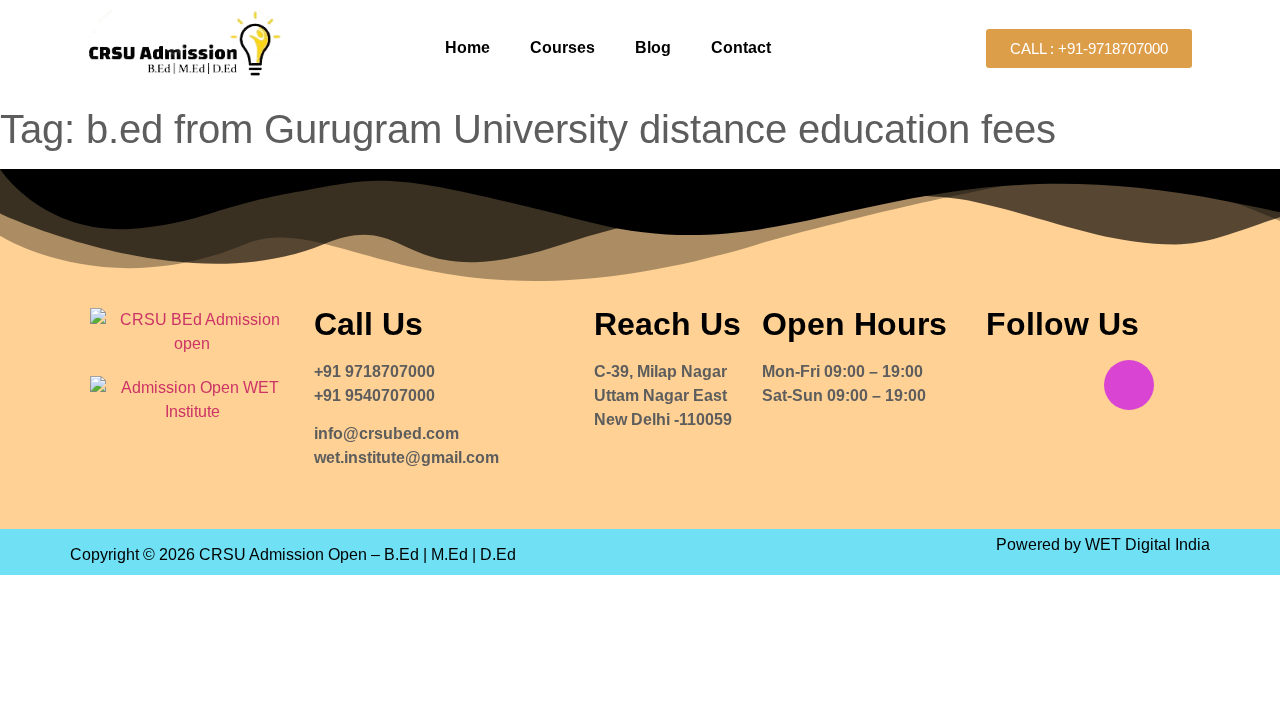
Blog (653, 47)
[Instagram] (1129, 385)
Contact (741, 47)
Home (467, 47)
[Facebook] (1011, 385)
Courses (562, 47)
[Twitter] (1070, 385)
